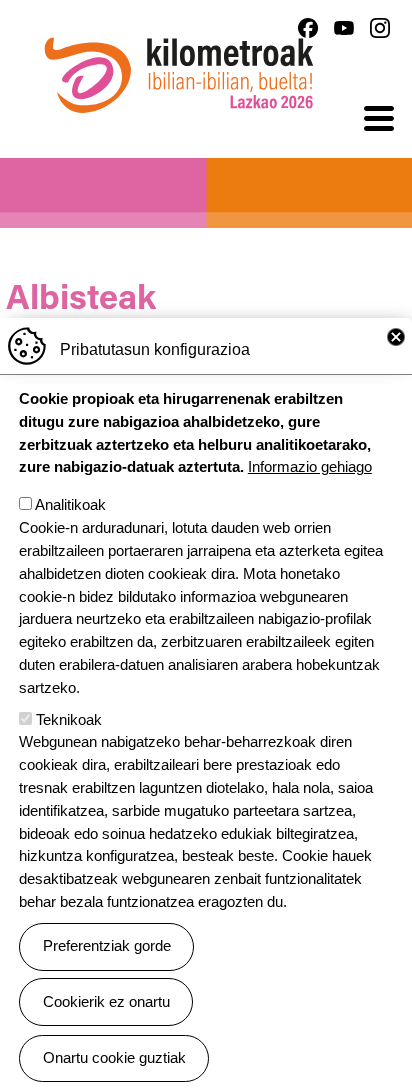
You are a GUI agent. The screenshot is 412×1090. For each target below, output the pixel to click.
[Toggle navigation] (379, 119)
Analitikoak (70, 504)
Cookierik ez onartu (106, 1001)
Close (396, 337)
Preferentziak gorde (107, 945)
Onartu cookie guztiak (114, 1057)
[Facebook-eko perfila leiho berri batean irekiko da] (308, 28)
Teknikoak (69, 719)
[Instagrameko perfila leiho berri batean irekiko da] (380, 28)
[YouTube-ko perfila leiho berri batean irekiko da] (344, 28)
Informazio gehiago (310, 466)
